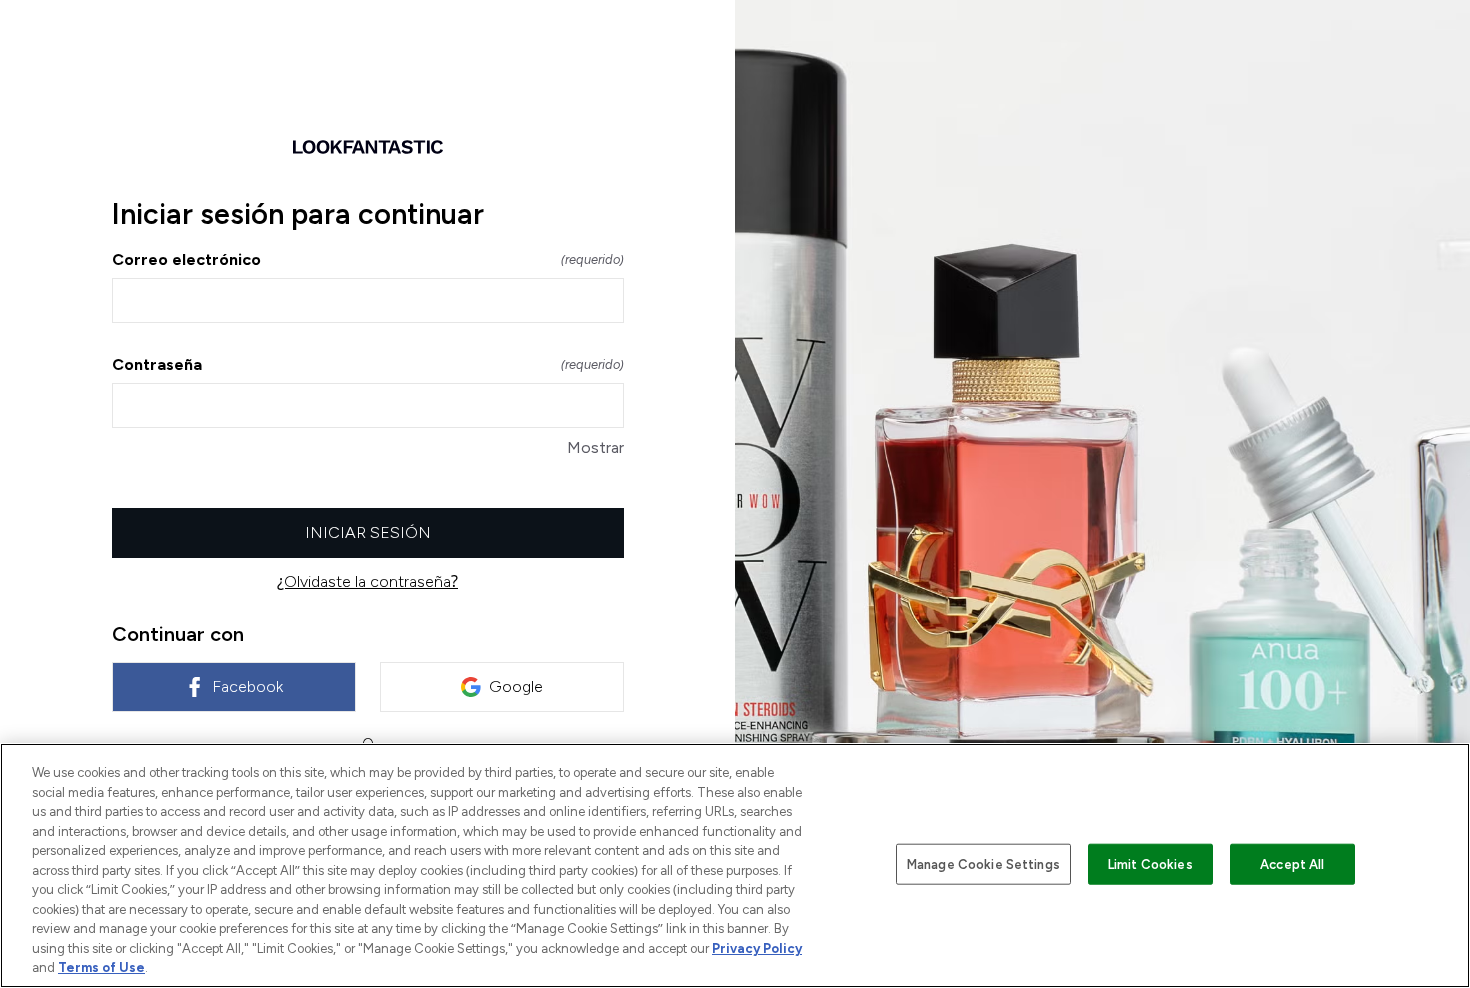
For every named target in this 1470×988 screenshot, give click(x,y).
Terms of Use (101, 967)
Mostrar (595, 447)
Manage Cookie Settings (983, 863)
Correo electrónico (368, 259)
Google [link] (516, 686)
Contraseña (368, 364)
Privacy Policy (757, 948)
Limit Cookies (1150, 863)
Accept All (1292, 863)
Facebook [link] (247, 686)
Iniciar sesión (368, 532)
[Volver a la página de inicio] (368, 147)
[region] (735, 865)
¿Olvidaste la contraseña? (367, 581)
